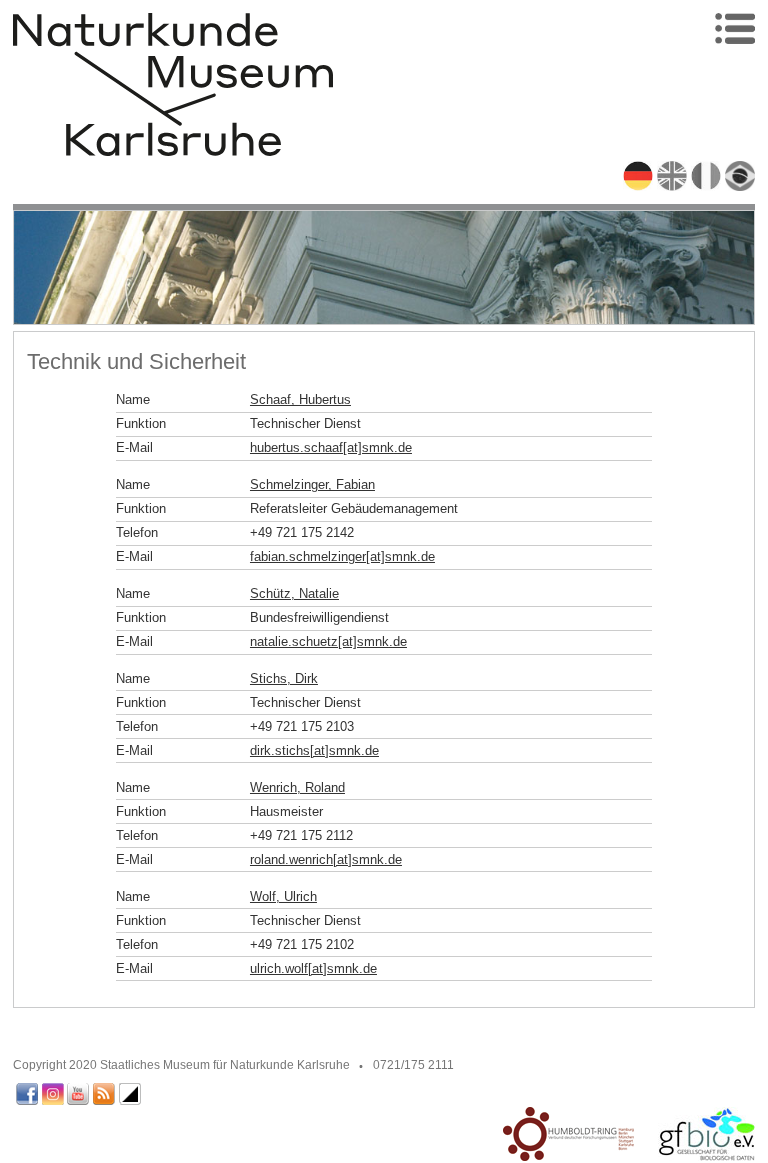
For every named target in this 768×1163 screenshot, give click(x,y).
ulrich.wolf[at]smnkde (313, 968)
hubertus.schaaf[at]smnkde (331, 447)
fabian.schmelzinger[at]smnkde (342, 556)
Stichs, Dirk (284, 678)
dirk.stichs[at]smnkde (314, 750)
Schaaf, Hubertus (300, 399)
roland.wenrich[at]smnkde (326, 859)
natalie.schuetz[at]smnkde (328, 641)
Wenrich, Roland (297, 787)
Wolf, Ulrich (283, 896)
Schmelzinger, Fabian (312, 484)
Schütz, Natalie (294, 593)
